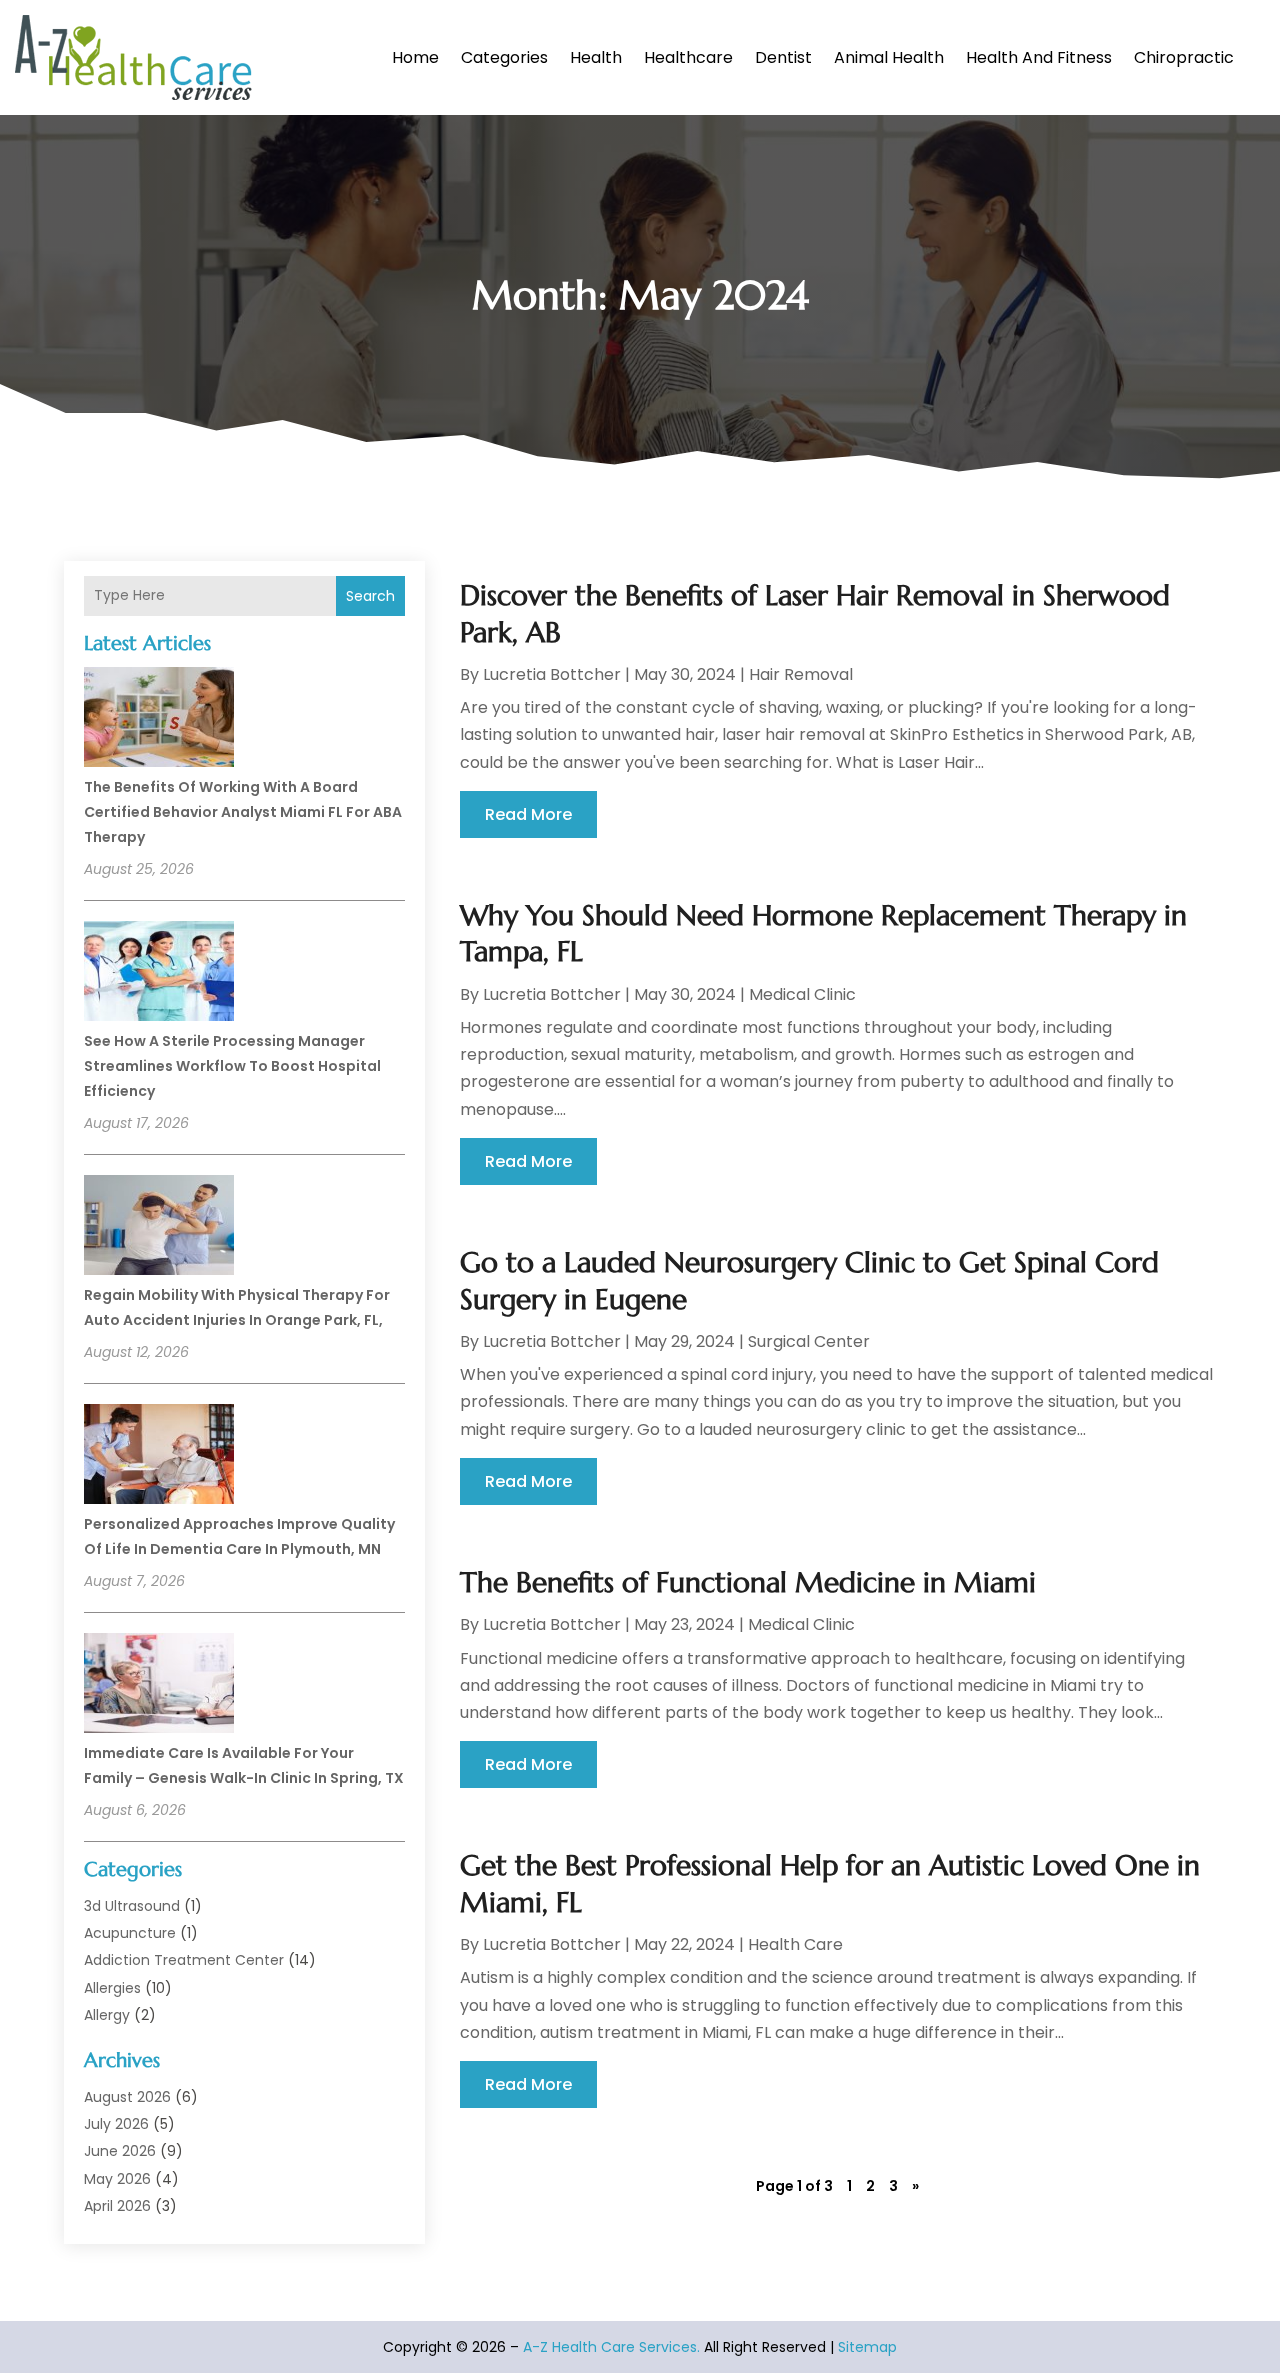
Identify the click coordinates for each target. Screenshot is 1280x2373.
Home (415, 57)
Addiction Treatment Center (184, 1960)
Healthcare (688, 57)
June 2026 (120, 2151)
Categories (504, 57)
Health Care (795, 1944)
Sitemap (867, 2347)
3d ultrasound (132, 1906)
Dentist (783, 57)
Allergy (107, 2015)
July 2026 (116, 2124)
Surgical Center (809, 1341)
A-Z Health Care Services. (611, 2347)
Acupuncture (130, 1933)
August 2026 (127, 2097)
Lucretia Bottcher (552, 674)
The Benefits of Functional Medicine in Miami (748, 1582)
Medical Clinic (802, 994)
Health (596, 57)
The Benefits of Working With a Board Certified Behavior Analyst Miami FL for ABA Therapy (243, 812)
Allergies (112, 1988)
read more (528, 814)
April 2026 (117, 2206)
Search (370, 596)
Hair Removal (801, 674)
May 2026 (117, 2179)
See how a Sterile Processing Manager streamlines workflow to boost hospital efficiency (232, 1066)
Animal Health (889, 57)
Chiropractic (1184, 57)
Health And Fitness (1039, 57)
